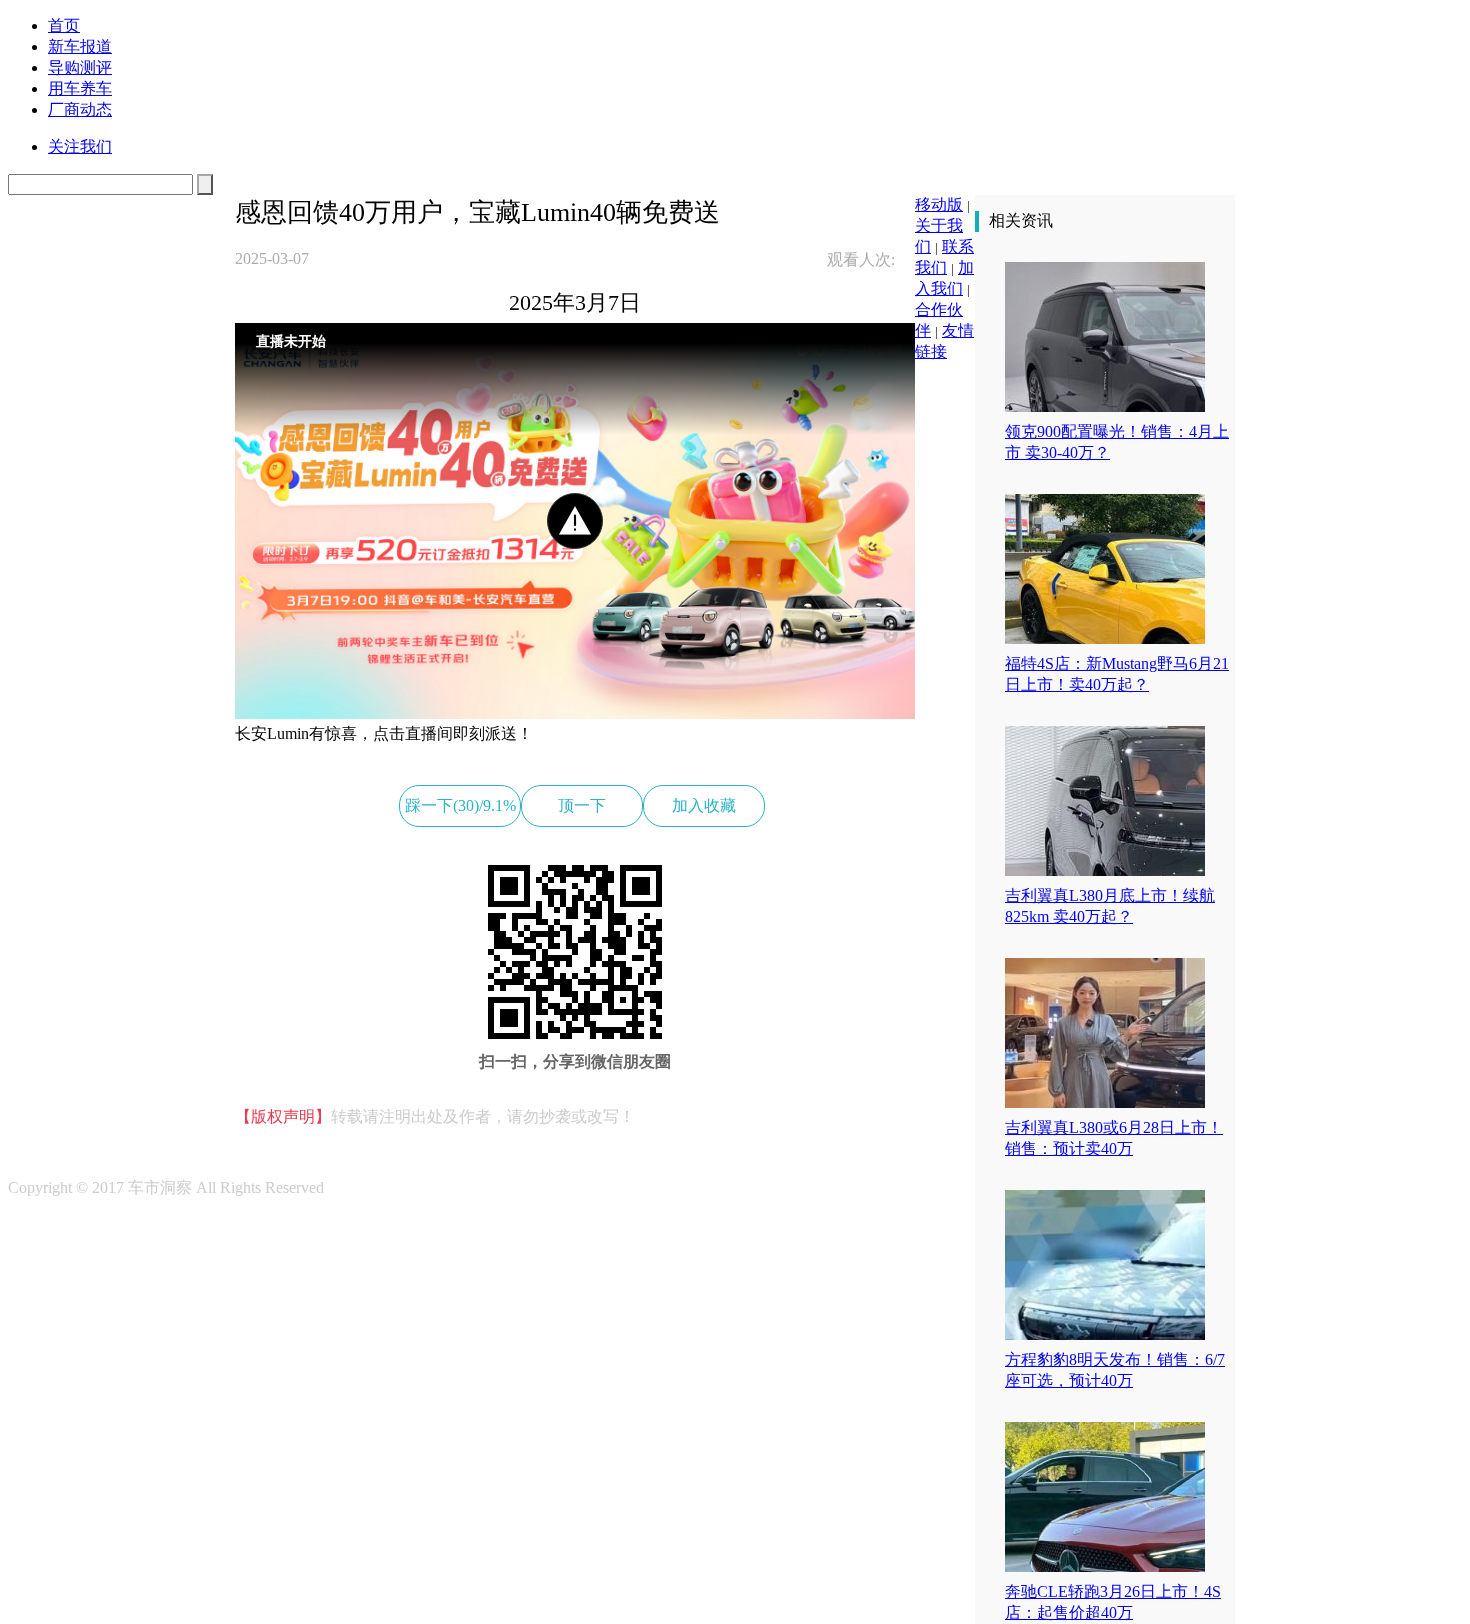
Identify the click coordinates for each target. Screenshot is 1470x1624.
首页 (64, 25)
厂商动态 (80, 109)
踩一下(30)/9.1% (460, 805)
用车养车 (80, 88)
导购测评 (80, 67)
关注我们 (80, 146)
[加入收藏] (101, 352)
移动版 (939, 204)
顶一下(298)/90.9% (582, 812)
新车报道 (80, 46)
